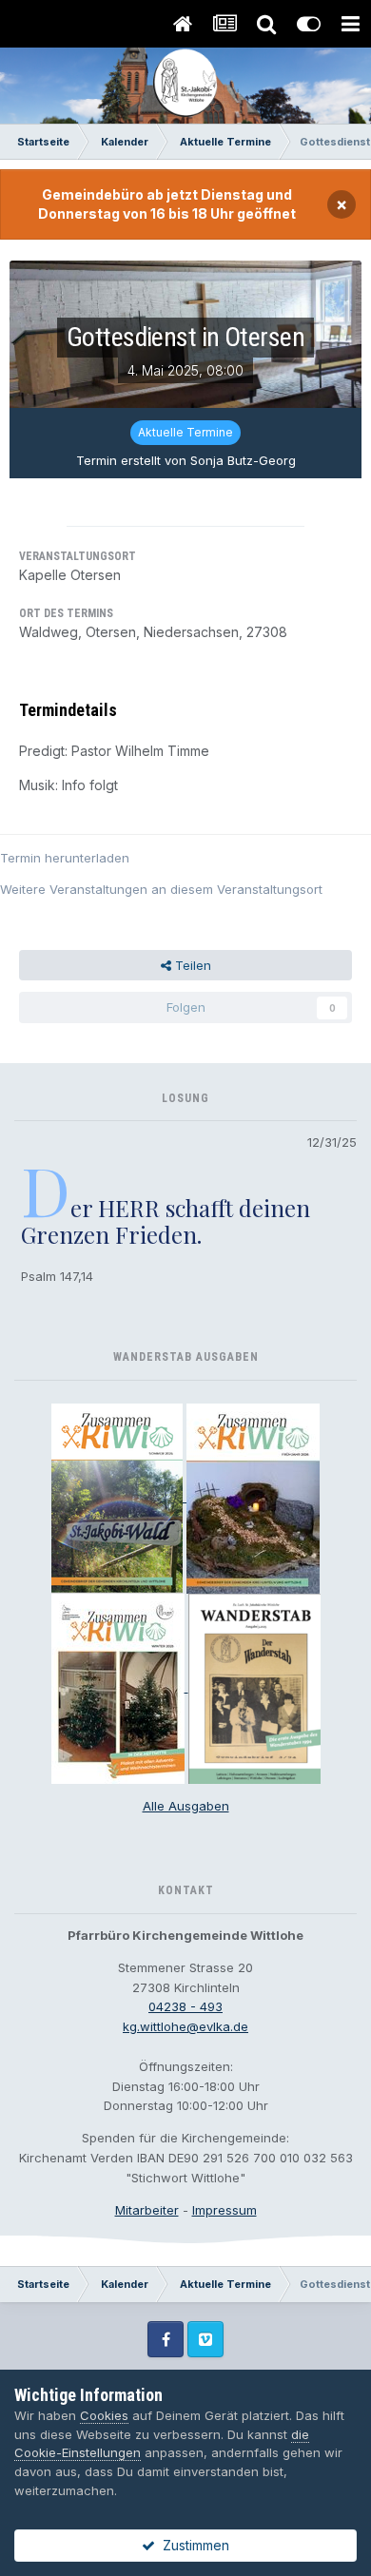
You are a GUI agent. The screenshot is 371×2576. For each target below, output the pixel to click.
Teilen (191, 965)
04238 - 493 (185, 2006)
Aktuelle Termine (185, 432)
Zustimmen (192, 2545)
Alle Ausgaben (186, 1806)
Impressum (225, 2210)
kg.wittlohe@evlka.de (185, 2026)
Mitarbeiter (147, 2210)
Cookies (104, 2415)
